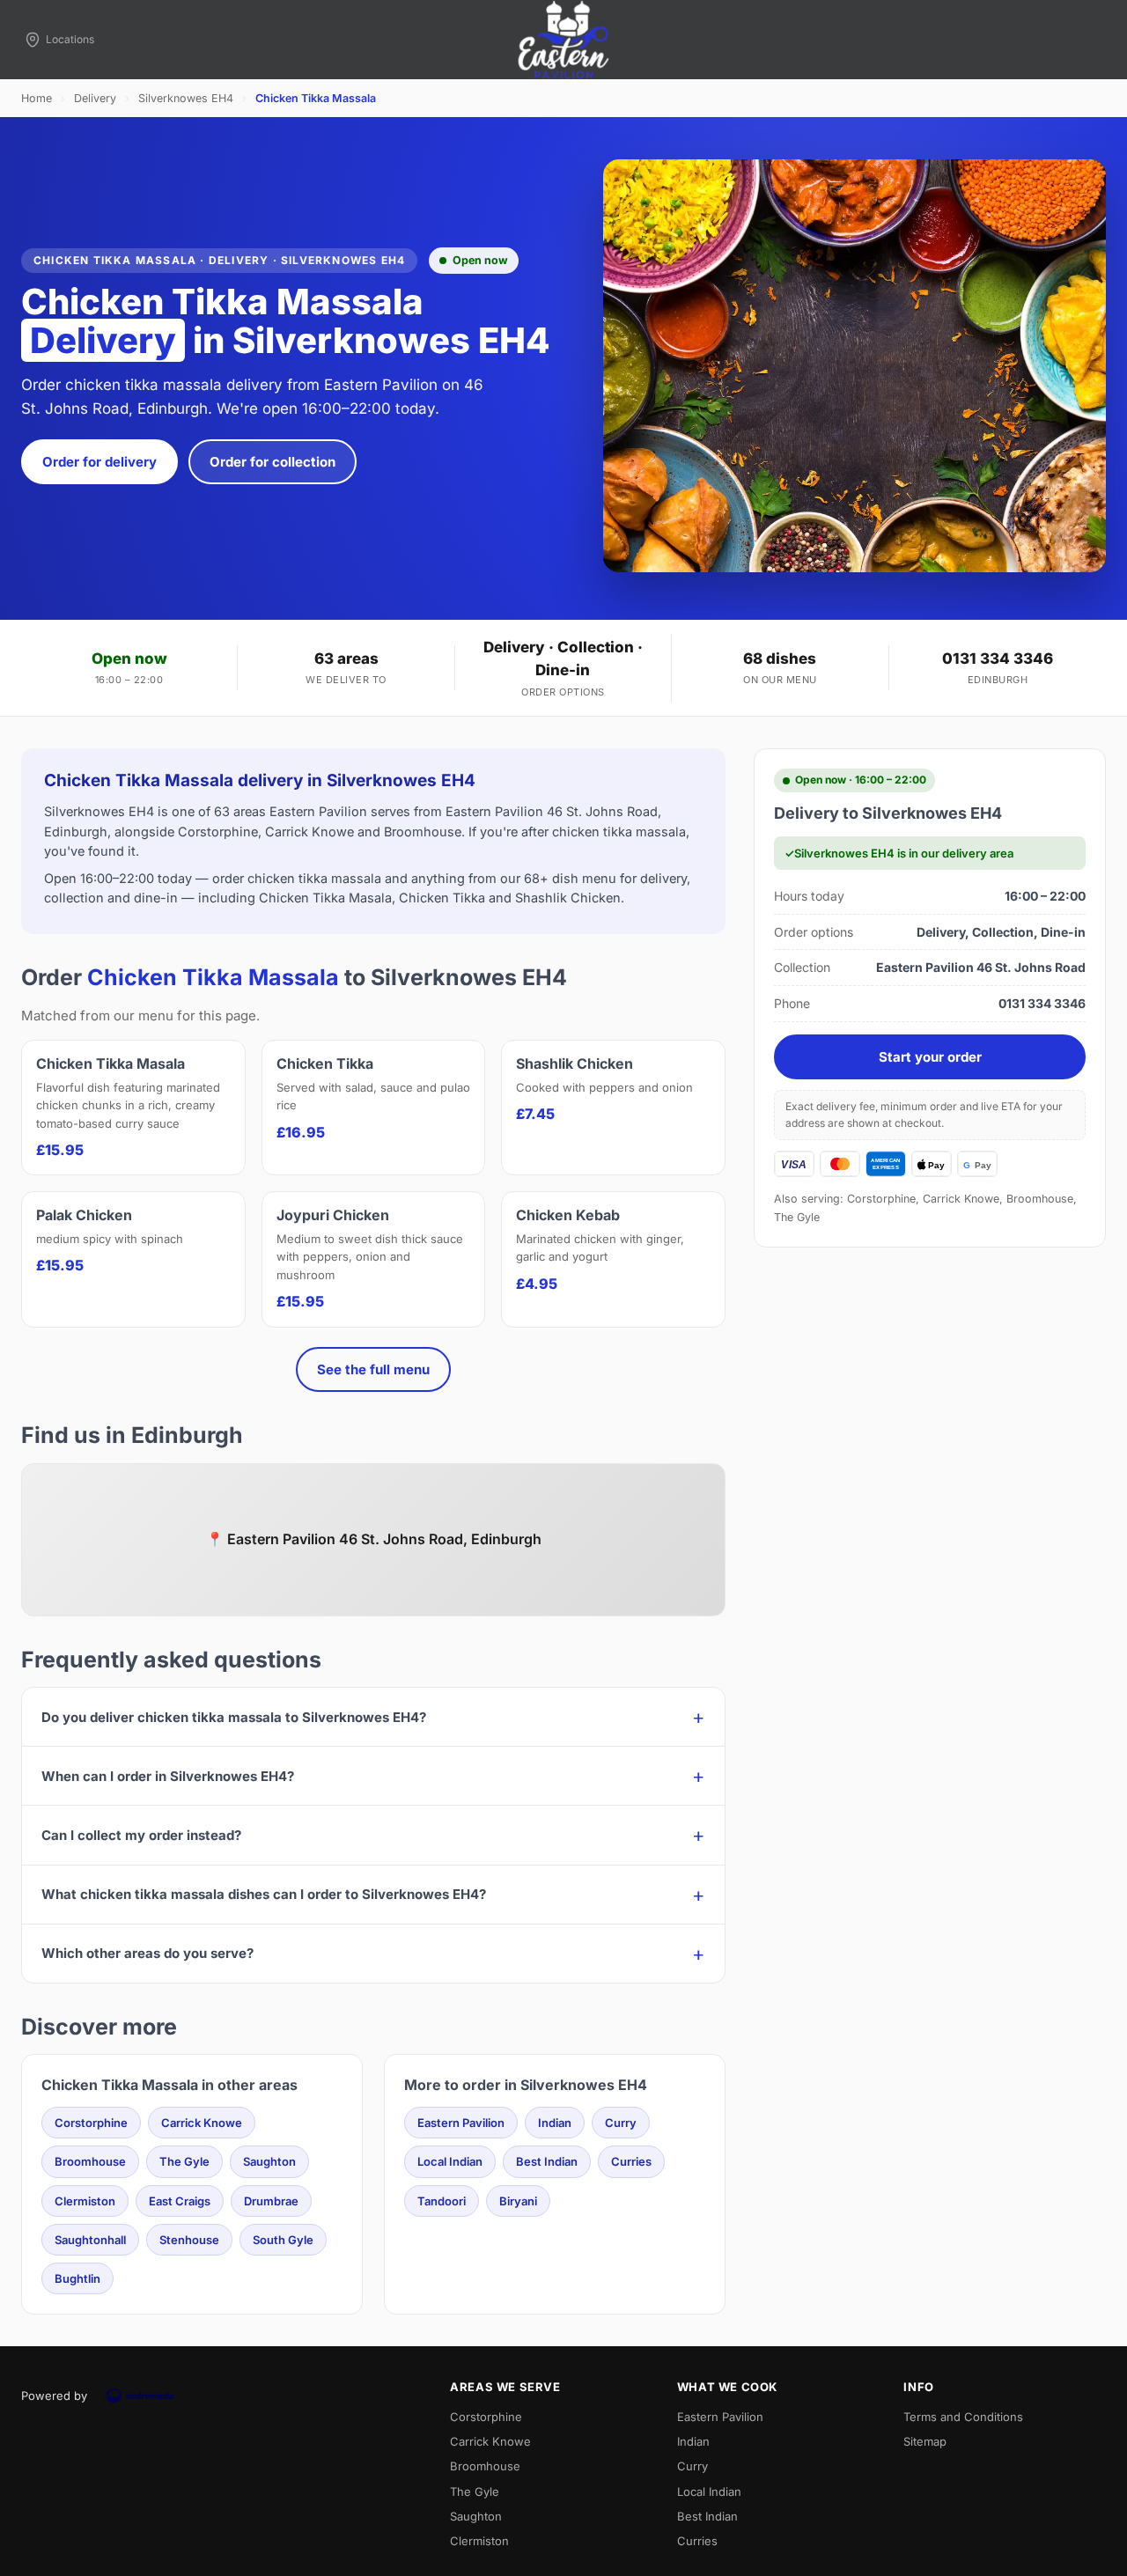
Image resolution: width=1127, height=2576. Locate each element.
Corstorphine (91, 2123)
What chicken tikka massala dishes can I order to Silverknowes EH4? (264, 1894)
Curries (631, 2161)
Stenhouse (189, 2240)
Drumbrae (271, 2201)
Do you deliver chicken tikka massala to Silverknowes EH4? (234, 1717)
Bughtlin (77, 2278)
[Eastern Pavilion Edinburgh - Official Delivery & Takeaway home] (563, 40)
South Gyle (283, 2240)
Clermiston (85, 2201)
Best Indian (547, 2161)
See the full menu (373, 1369)
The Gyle (184, 2161)
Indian (555, 2123)
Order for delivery (99, 462)
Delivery (95, 98)
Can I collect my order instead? (141, 1835)
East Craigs (180, 2201)
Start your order (930, 1057)
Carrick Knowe (202, 2123)
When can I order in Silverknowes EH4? (168, 1776)
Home (37, 98)
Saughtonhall (90, 2240)
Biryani (518, 2201)
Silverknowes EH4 (186, 98)
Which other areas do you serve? (147, 1953)
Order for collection (273, 462)
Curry (621, 2123)
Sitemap (925, 2441)
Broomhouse (90, 2161)
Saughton (269, 2161)
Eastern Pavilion (461, 2123)
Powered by (54, 2396)
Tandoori (442, 2201)
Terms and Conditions (963, 2417)
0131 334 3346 (998, 659)
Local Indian (450, 2161)
